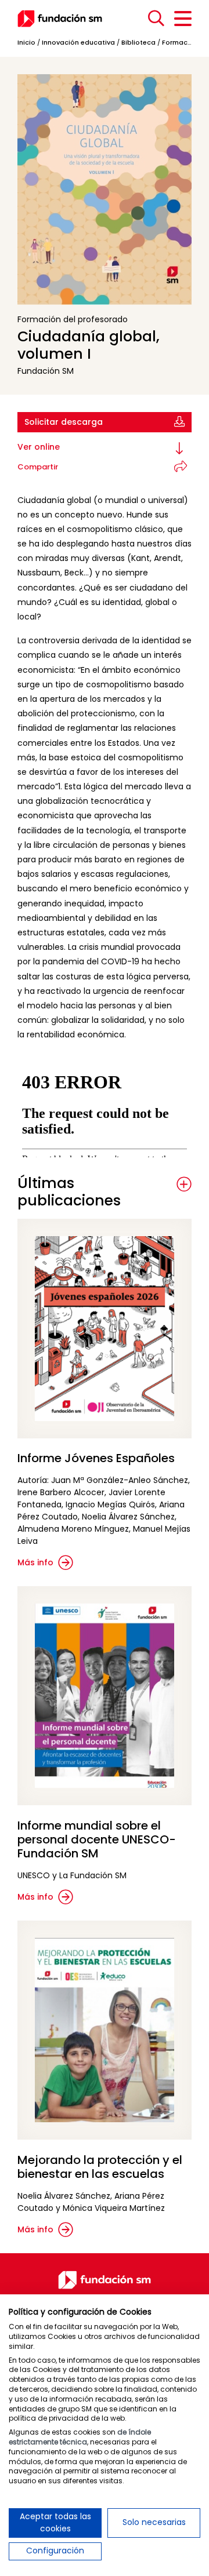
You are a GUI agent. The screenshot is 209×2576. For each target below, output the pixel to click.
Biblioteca (138, 42)
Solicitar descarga (64, 422)
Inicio (26, 42)
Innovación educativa (78, 42)
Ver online (39, 447)
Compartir (38, 467)
